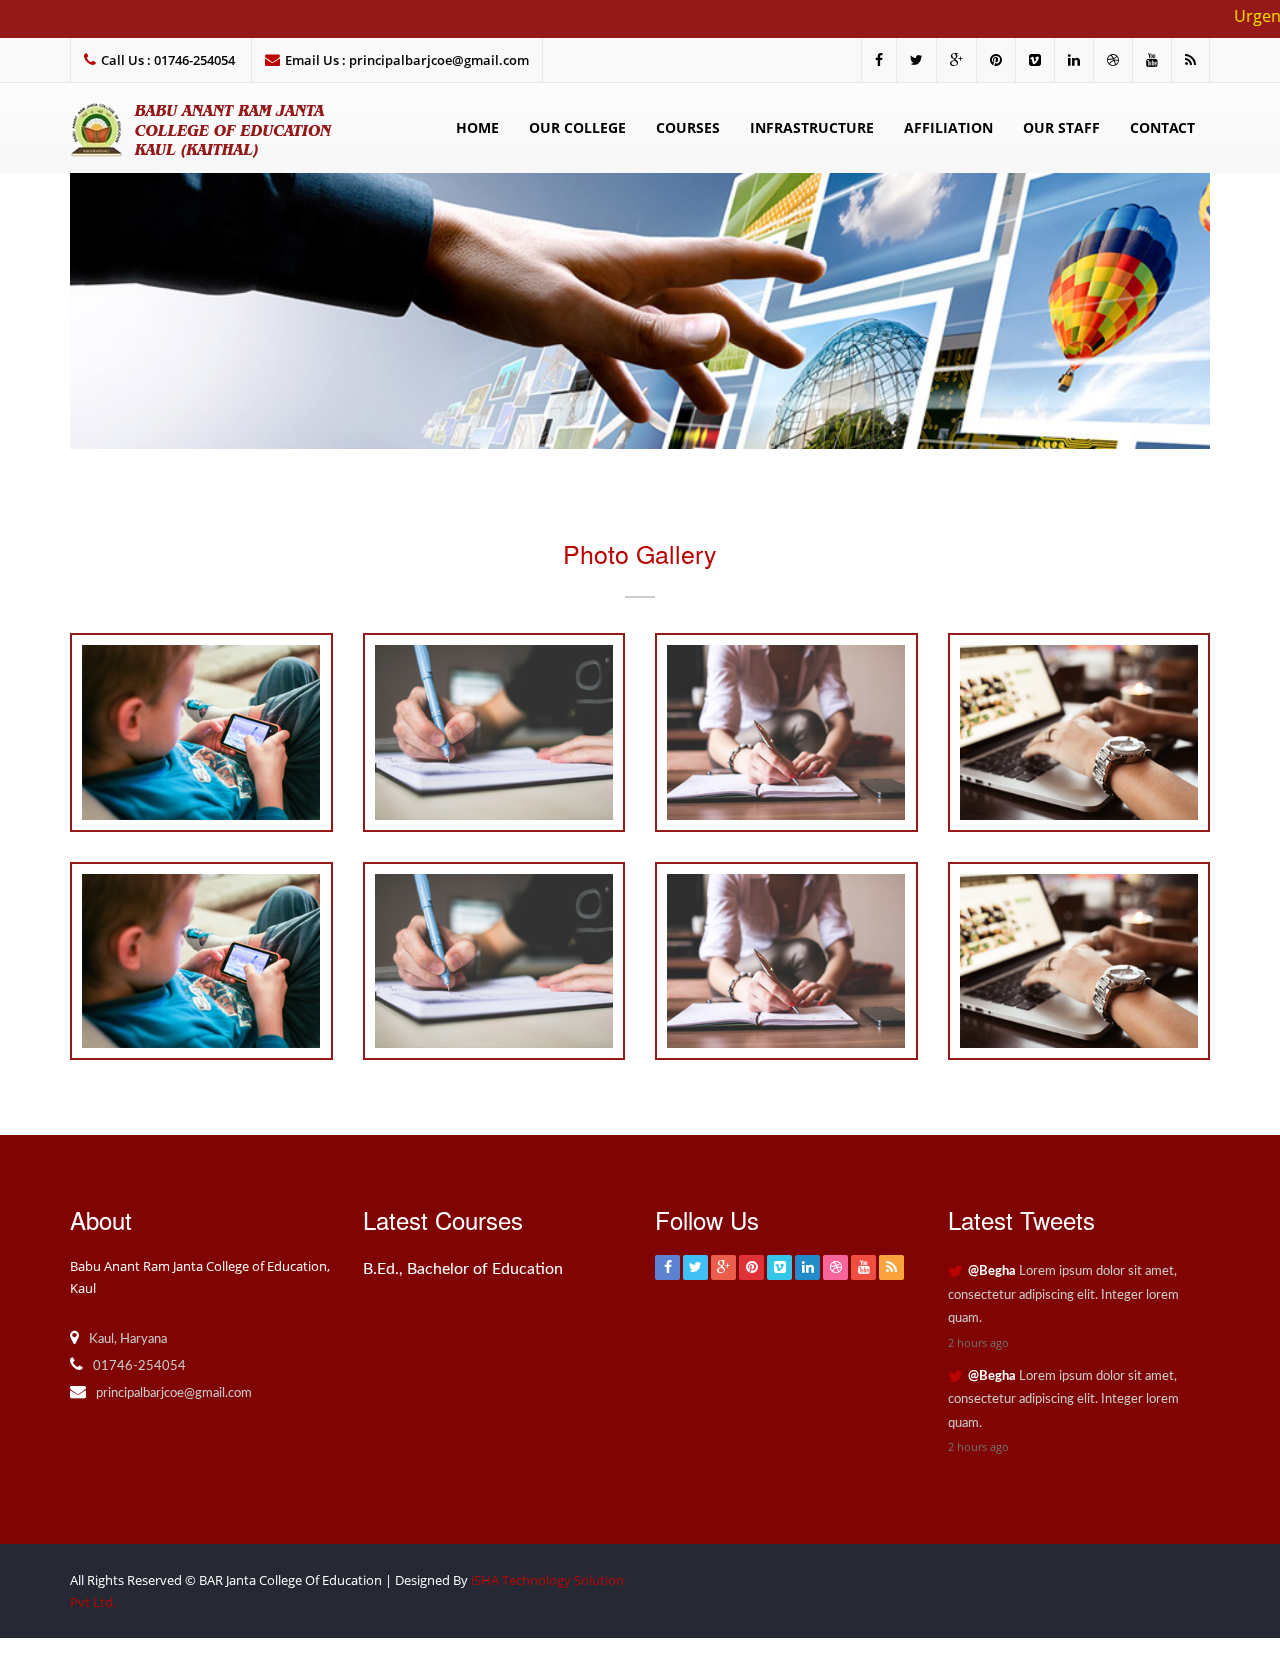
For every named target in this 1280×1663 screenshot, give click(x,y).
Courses (688, 127)
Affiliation (948, 127)
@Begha (992, 1271)
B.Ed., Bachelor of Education (463, 1269)
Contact (1162, 127)
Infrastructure (812, 127)
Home (477, 127)
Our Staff (1061, 127)
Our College (577, 127)
